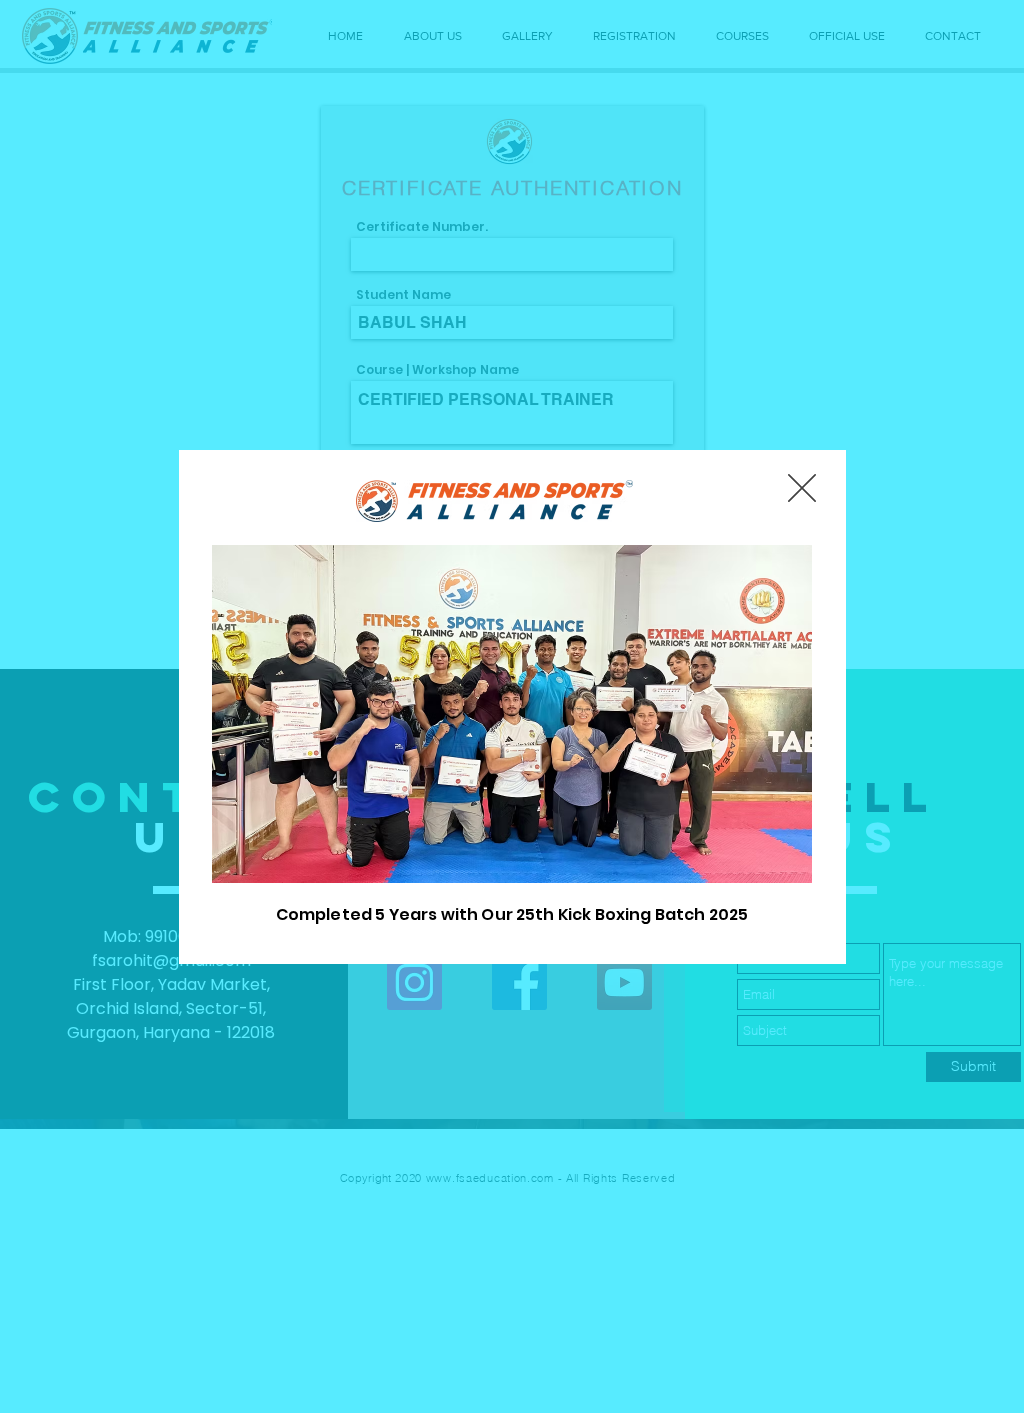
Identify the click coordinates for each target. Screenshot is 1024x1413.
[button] (802, 488)
